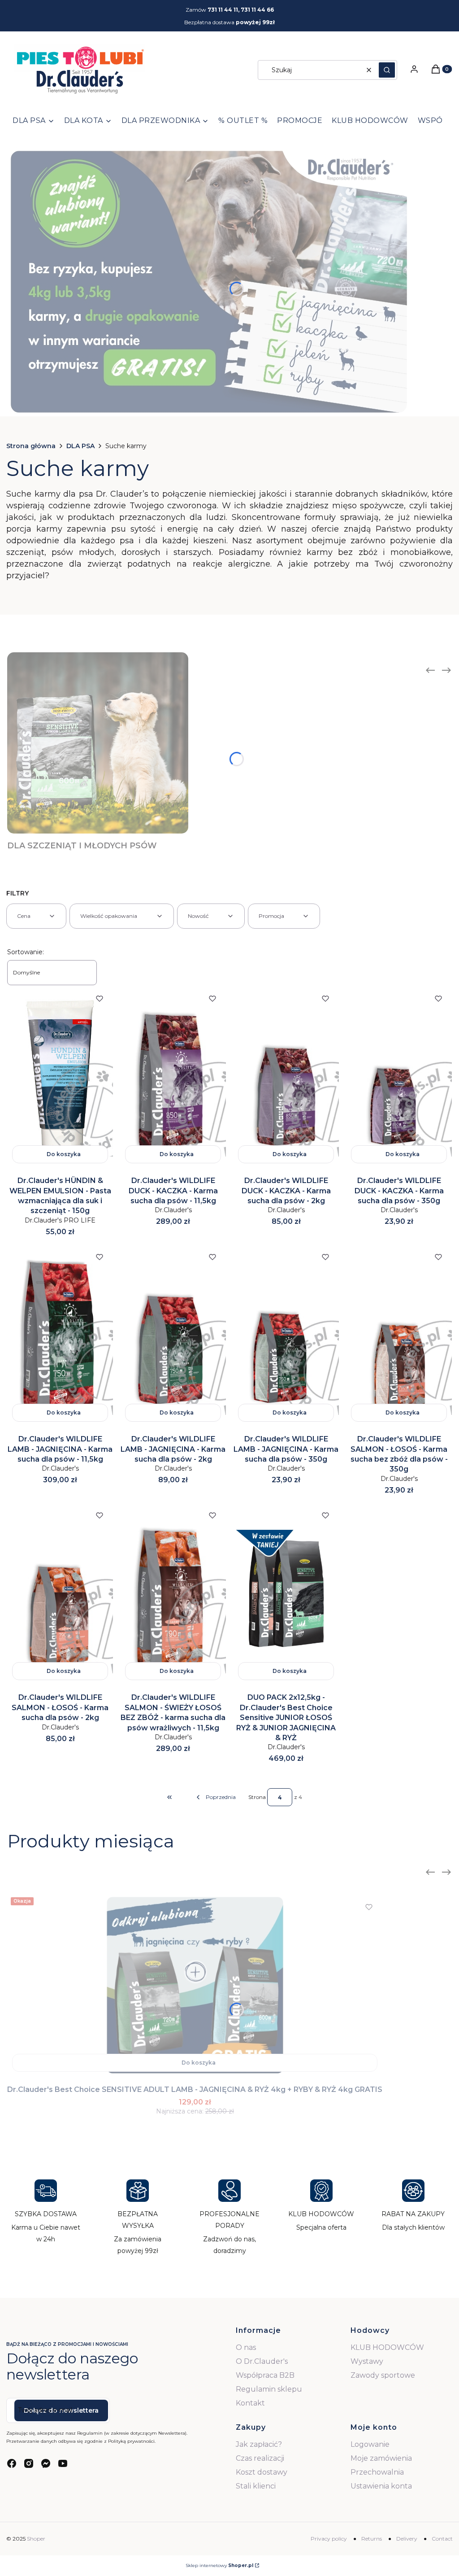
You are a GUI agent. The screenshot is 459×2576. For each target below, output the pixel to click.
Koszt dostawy (262, 2472)
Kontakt (250, 2403)
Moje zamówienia (381, 2458)
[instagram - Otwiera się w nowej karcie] (29, 2463)
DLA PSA (80, 446)
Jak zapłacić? (259, 2444)
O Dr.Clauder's (262, 2361)
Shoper (36, 2539)
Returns (372, 2539)
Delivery (407, 2539)
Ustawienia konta (381, 2486)
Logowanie (370, 2444)
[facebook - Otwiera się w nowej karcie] (12, 2463)
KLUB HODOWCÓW (387, 2347)
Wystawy (367, 2361)
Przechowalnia (377, 2472)
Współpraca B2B (265, 2375)
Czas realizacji (260, 2458)
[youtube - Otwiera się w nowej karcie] (63, 2463)
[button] (387, 70)
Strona (257, 1797)
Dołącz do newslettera (61, 2410)
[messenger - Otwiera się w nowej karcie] (46, 2463)
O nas (246, 2347)
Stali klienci (256, 2486)
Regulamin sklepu (269, 2389)
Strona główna (31, 446)
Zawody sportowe (383, 2375)
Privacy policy (329, 2539)
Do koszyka (64, 1154)
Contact (442, 2539)
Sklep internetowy (219, 2565)
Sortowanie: (26, 952)
